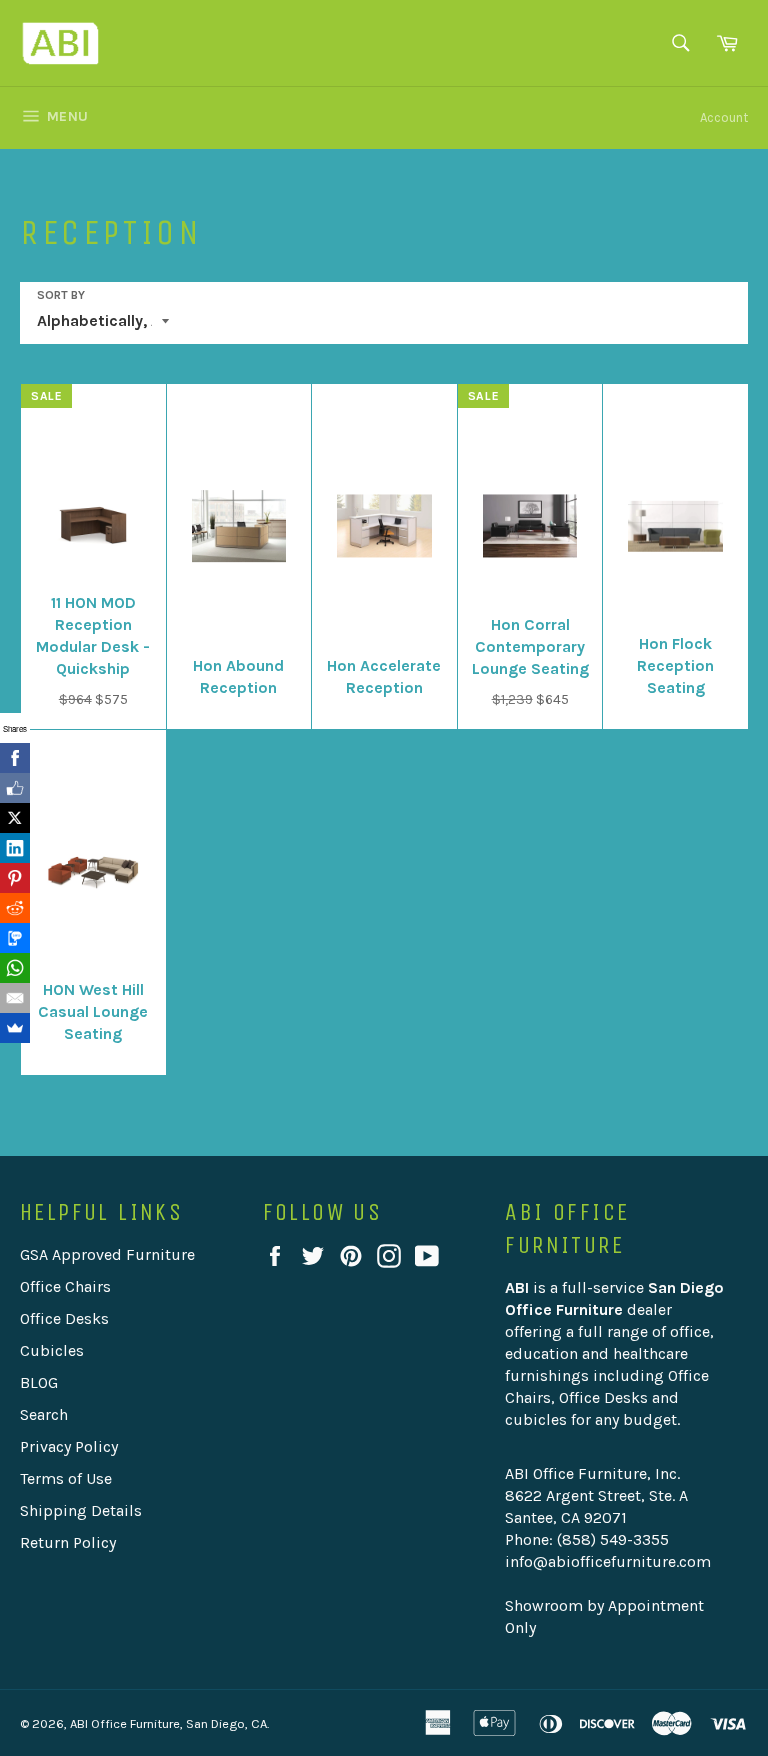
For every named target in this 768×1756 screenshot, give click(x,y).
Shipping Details (81, 1510)
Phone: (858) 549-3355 (587, 1539)
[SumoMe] (15, 1028)
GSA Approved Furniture (107, 1254)
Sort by (61, 295)
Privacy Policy (69, 1446)
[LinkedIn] (15, 848)
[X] (15, 818)
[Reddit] (15, 908)
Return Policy (68, 1542)
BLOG (39, 1382)
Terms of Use (66, 1478)
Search (44, 1414)
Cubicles (52, 1350)
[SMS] (15, 938)
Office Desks (64, 1318)
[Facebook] (15, 758)
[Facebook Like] (15, 788)
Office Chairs (65, 1286)
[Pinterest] (15, 878)
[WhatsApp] (15, 968)
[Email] (15, 998)
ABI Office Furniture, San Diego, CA (168, 1723)
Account (724, 117)
